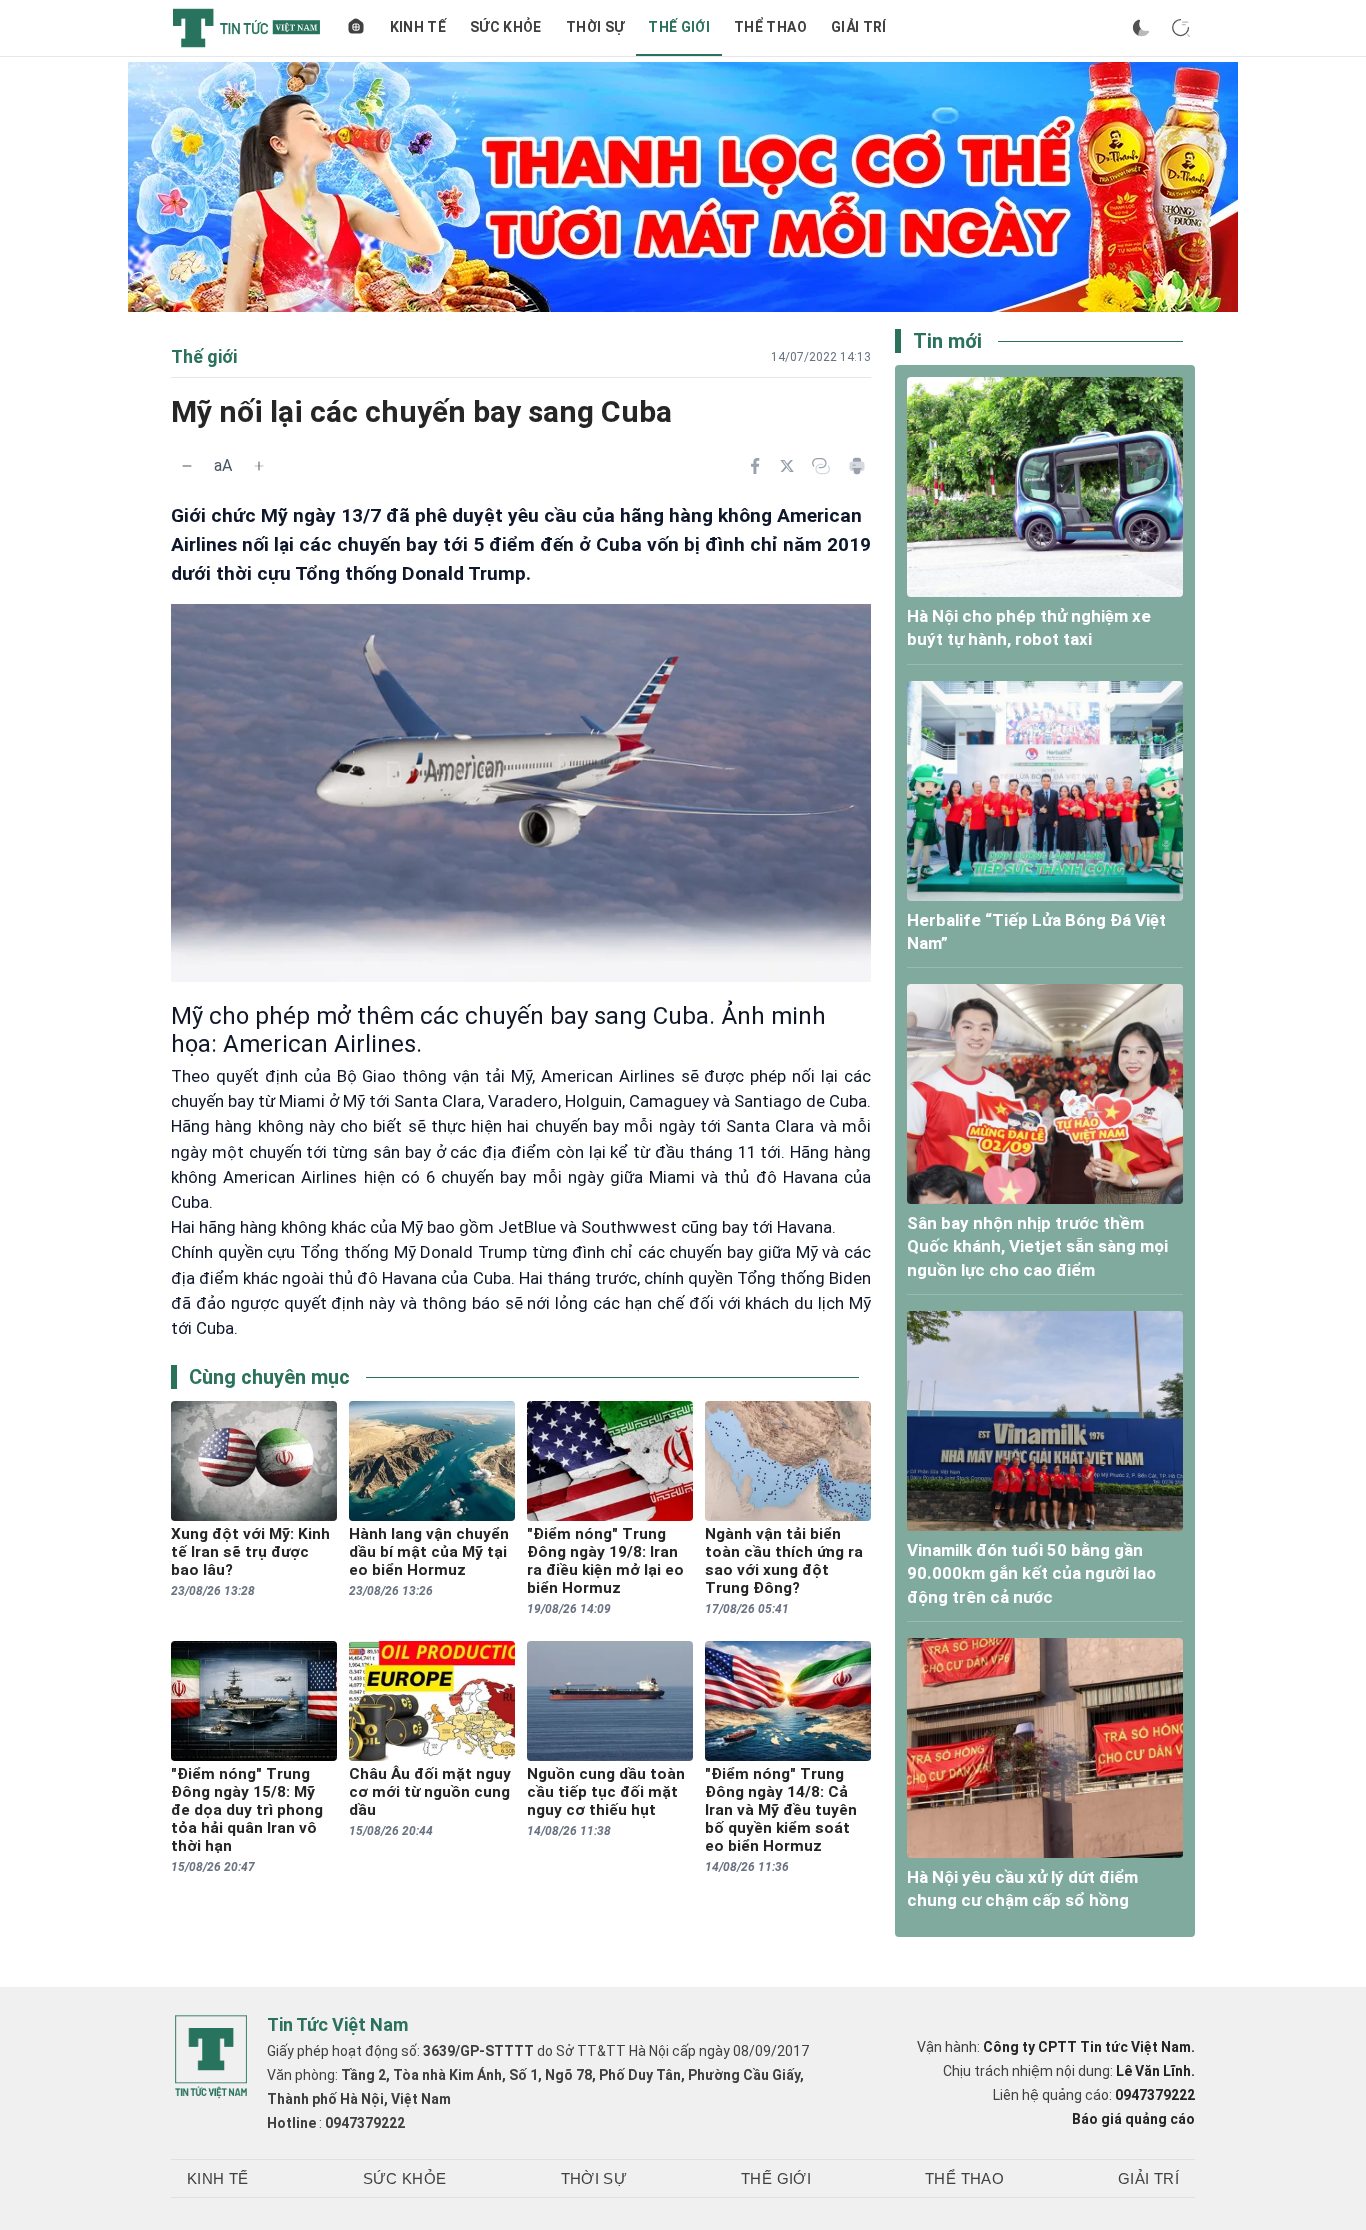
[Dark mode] (1141, 28)
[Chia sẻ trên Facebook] (755, 466)
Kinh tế (418, 27)
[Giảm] (187, 466)
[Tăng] (259, 466)
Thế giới (679, 27)
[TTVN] (211, 2057)
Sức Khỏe (506, 27)
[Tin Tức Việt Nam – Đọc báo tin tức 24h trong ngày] (246, 28)
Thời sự (595, 27)
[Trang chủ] (356, 28)
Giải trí (859, 27)
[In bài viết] (857, 466)
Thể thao (770, 27)
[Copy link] (821, 466)
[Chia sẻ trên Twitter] (787, 466)
